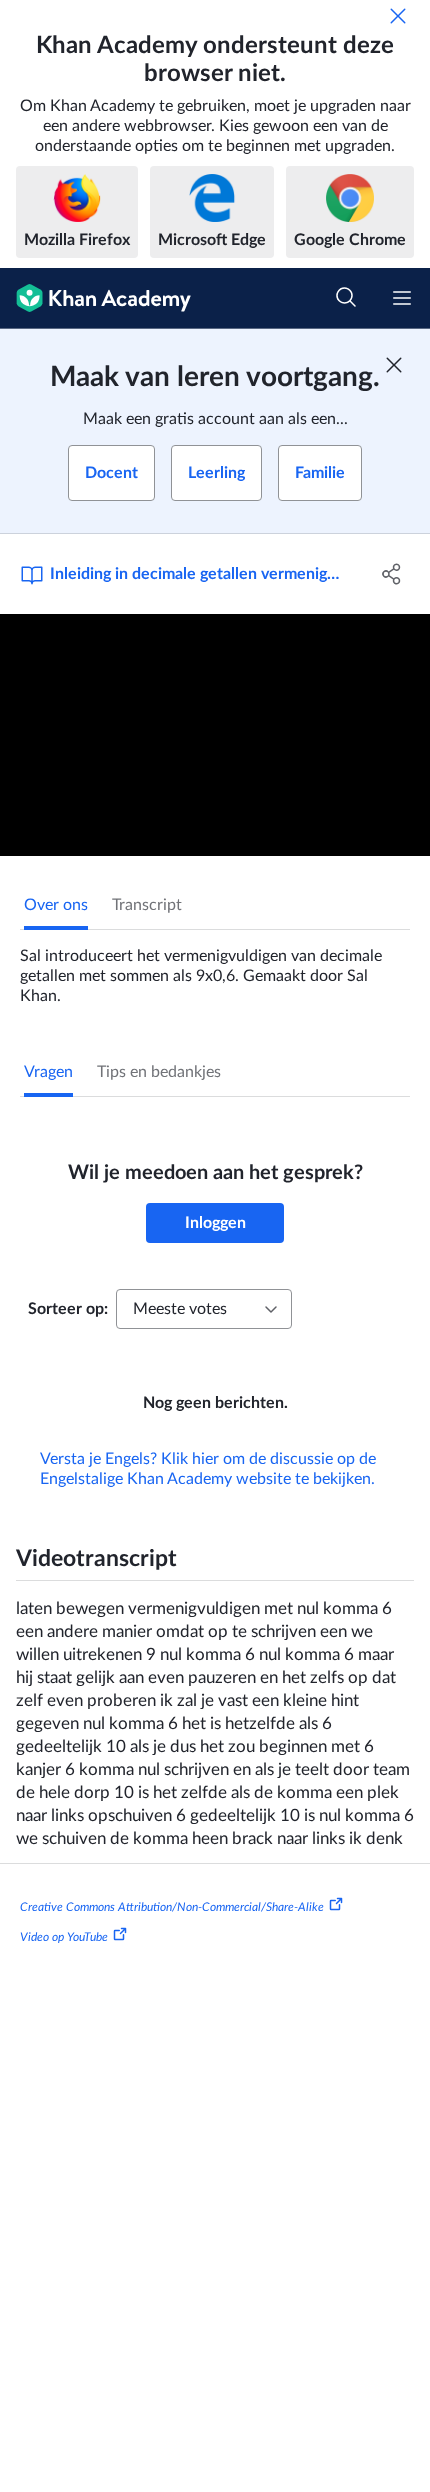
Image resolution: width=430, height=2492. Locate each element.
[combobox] (204, 1309)
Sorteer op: (68, 1309)
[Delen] (392, 574)
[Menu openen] (402, 298)
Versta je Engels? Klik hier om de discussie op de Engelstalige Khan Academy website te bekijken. (208, 1469)
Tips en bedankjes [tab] (159, 1072)
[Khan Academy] (95, 298)
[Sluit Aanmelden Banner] (394, 365)
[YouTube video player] (215, 735)
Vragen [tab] (48, 1072)
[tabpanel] (215, 968)
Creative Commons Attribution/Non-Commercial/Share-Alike (172, 1907)
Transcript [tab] (147, 905)
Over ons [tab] (56, 905)
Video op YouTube (64, 1937)
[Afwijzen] (398, 16)
